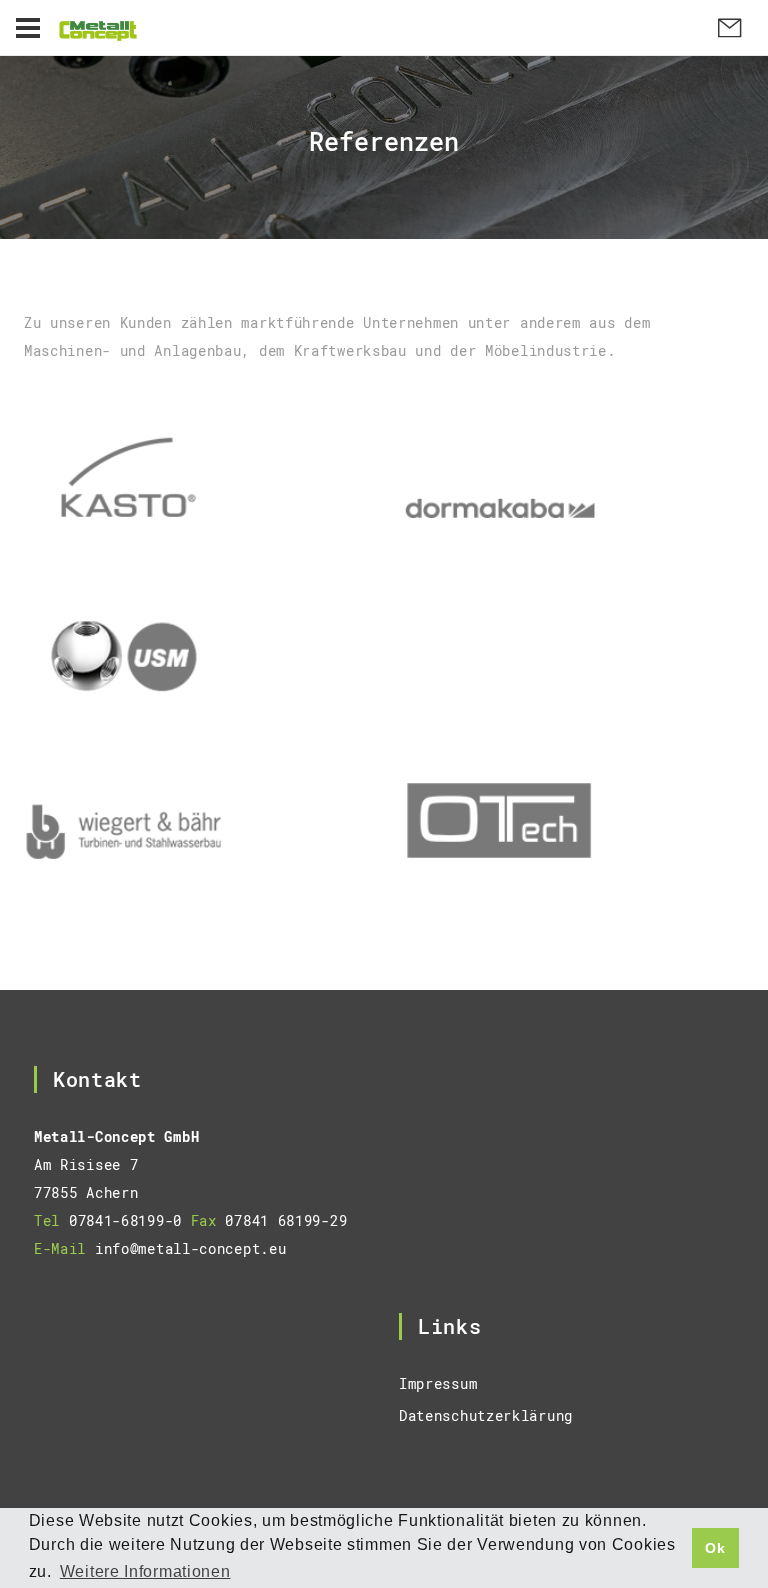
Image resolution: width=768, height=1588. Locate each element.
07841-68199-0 (125, 1220)
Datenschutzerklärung (486, 1415)
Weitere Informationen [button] (145, 1571)
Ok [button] (715, 1548)
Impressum (438, 1383)
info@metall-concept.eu (190, 1248)
